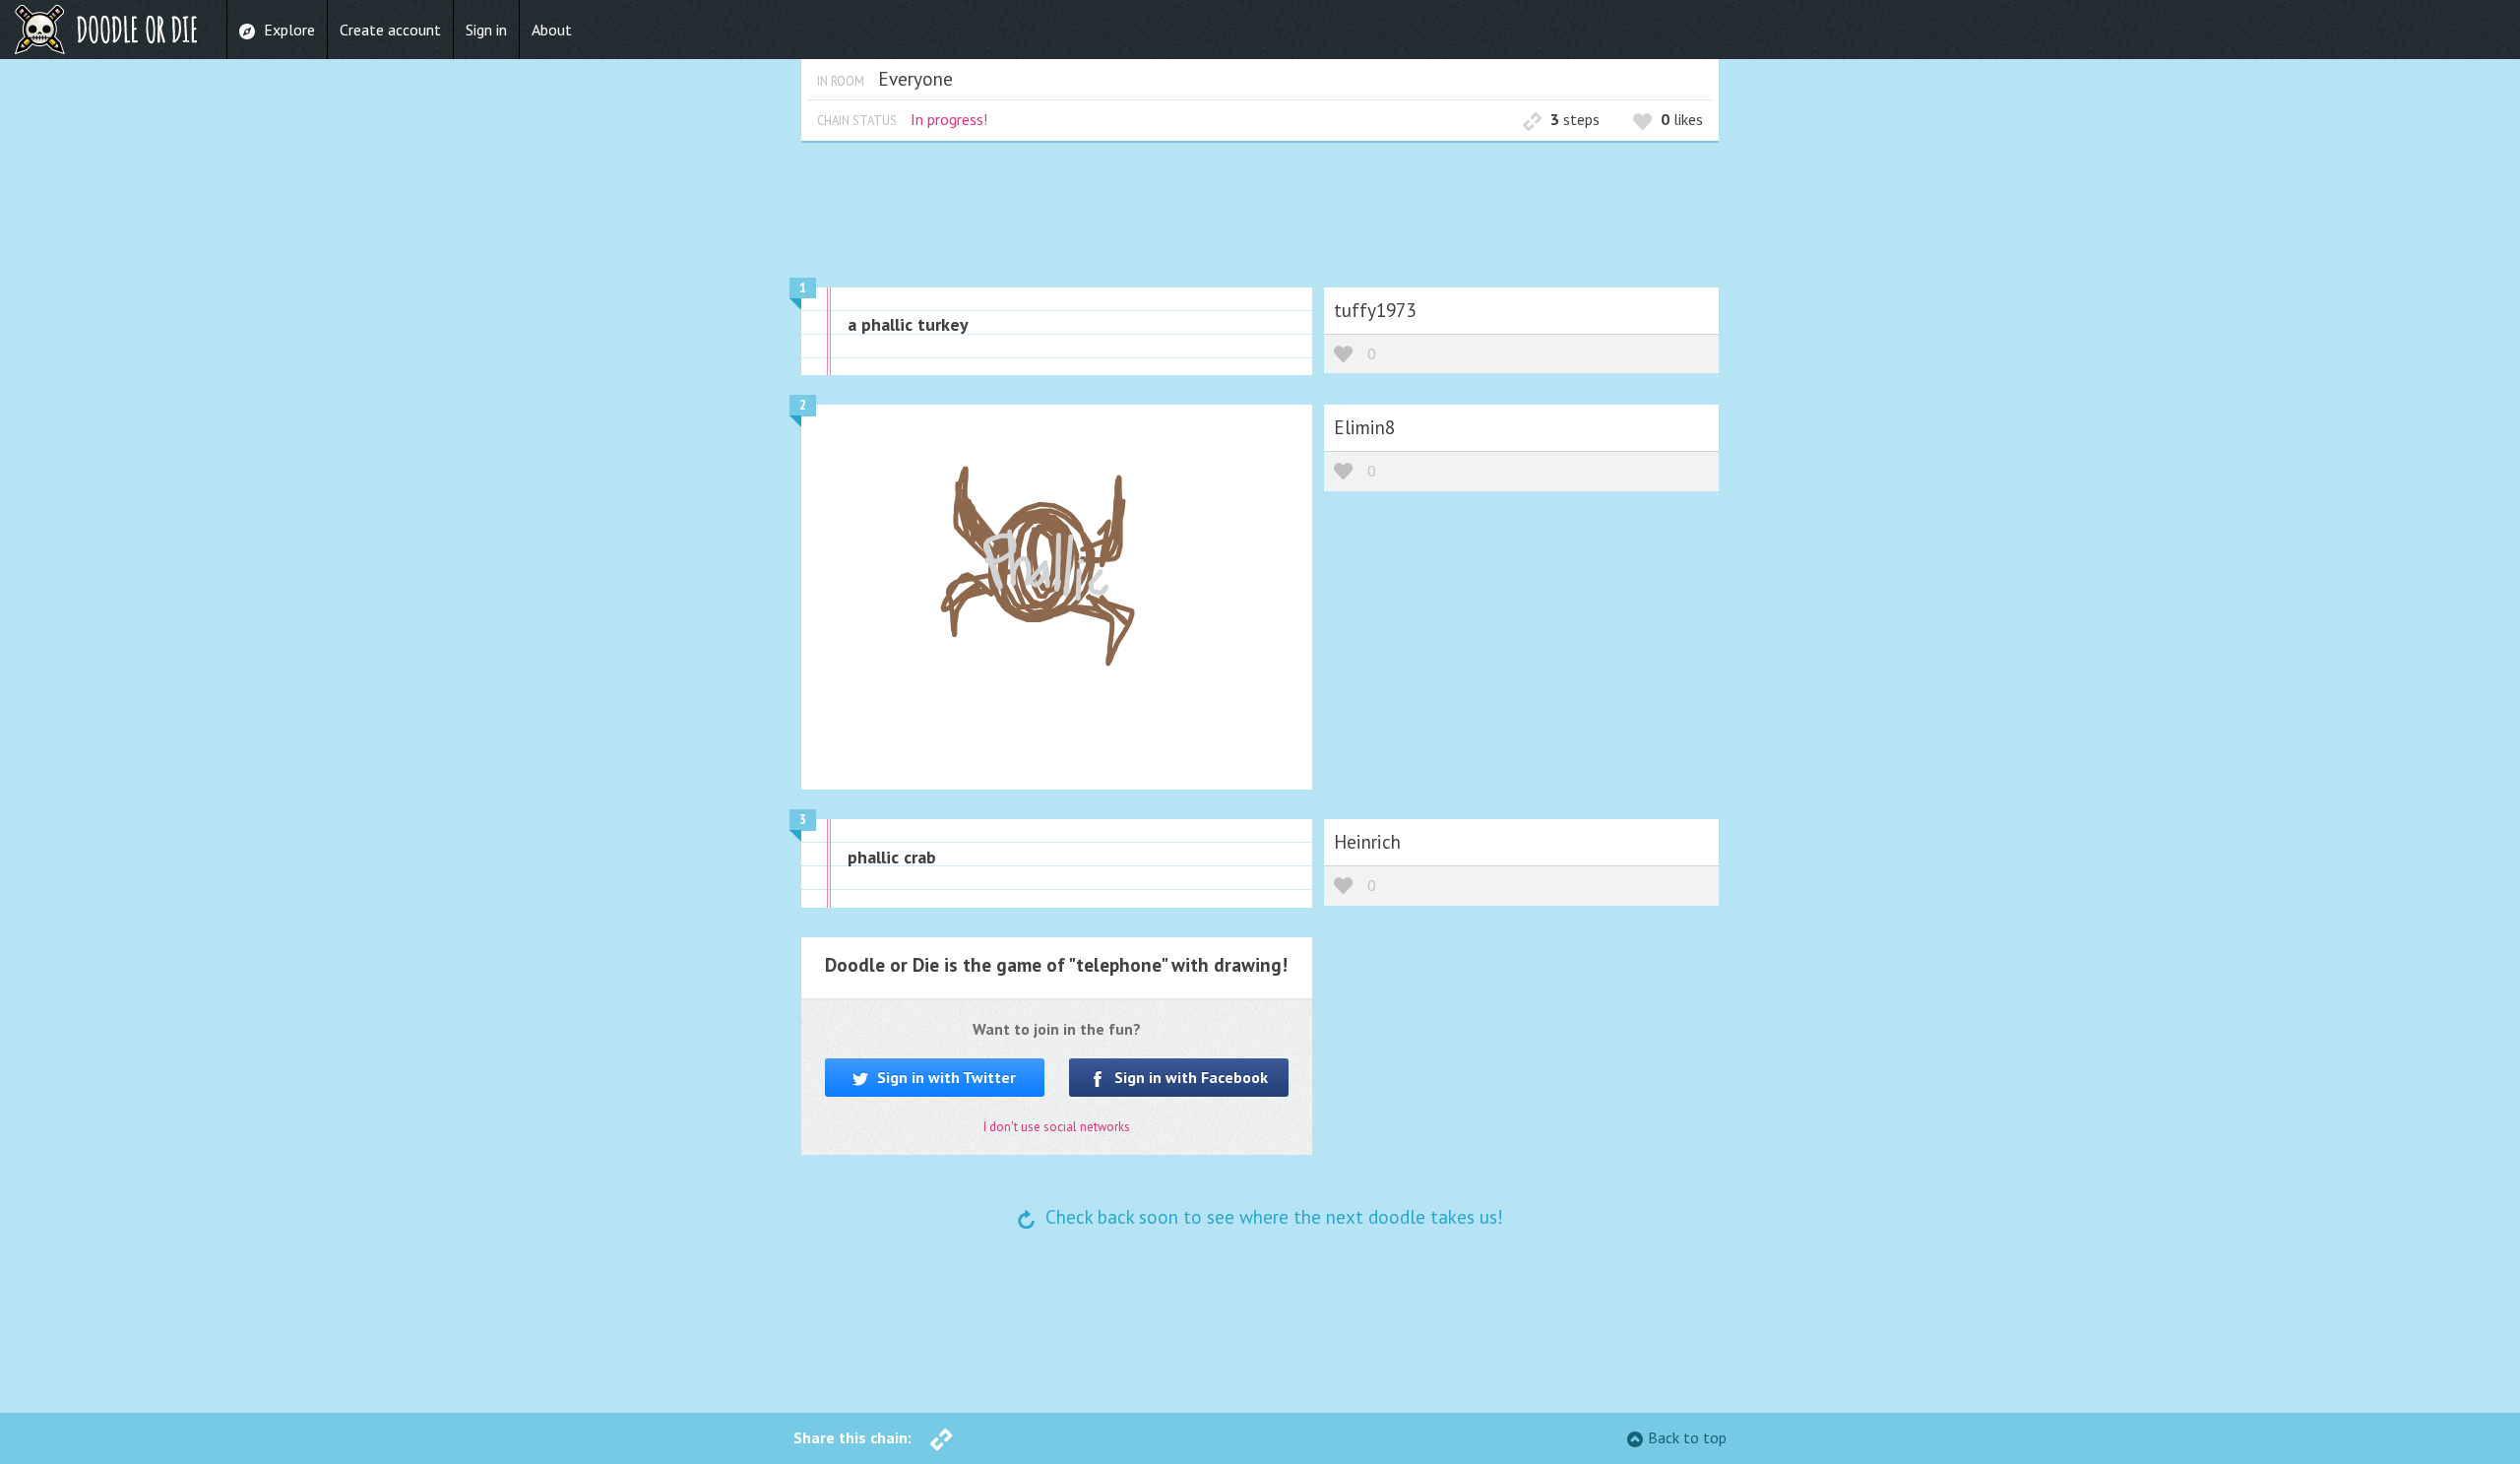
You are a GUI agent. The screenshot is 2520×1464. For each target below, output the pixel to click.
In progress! (949, 119)
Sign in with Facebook (1189, 1077)
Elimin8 (1364, 427)
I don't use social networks (1057, 1127)
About (552, 30)
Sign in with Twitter (945, 1077)
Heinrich (1367, 841)
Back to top (1687, 1437)
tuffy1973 (1375, 310)
